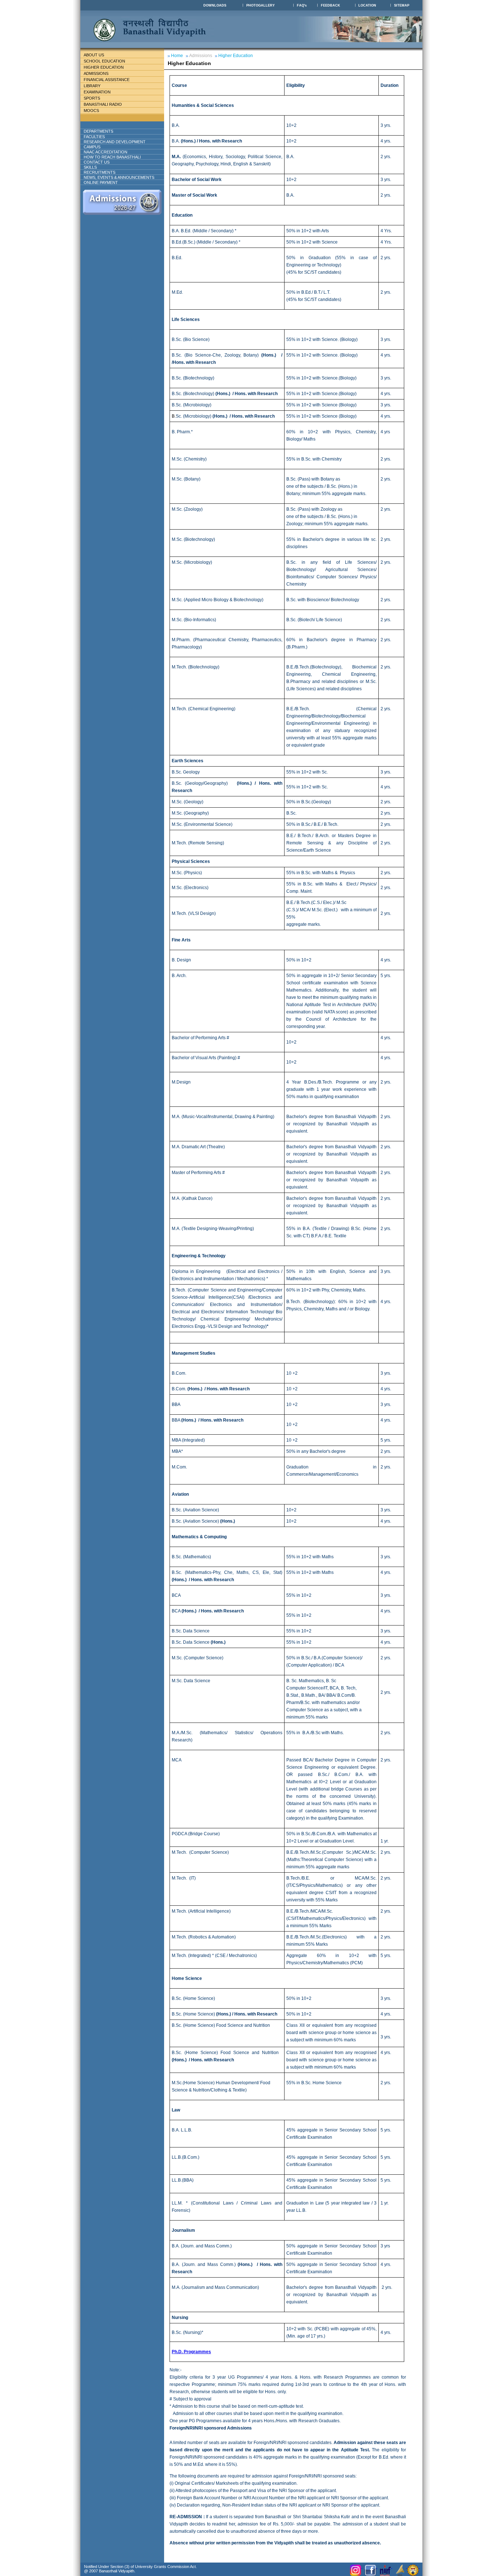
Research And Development (115, 142)
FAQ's (302, 5)
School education (104, 61)
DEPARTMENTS (98, 131)
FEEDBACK (331, 5)
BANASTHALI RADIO (103, 104)
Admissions (96, 73)
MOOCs (91, 110)
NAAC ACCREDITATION (106, 152)
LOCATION (367, 5)
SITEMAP (402, 5)
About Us (94, 55)
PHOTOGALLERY (261, 5)
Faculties (94, 137)
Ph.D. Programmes (191, 2352)
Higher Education (104, 67)
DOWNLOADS (215, 5)
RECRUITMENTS (100, 172)
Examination (97, 92)
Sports (92, 98)
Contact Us (97, 162)
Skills (90, 167)
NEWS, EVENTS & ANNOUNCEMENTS (119, 177)
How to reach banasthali (112, 157)
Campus (92, 147)
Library (92, 86)
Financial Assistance (107, 80)
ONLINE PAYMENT (101, 182)
